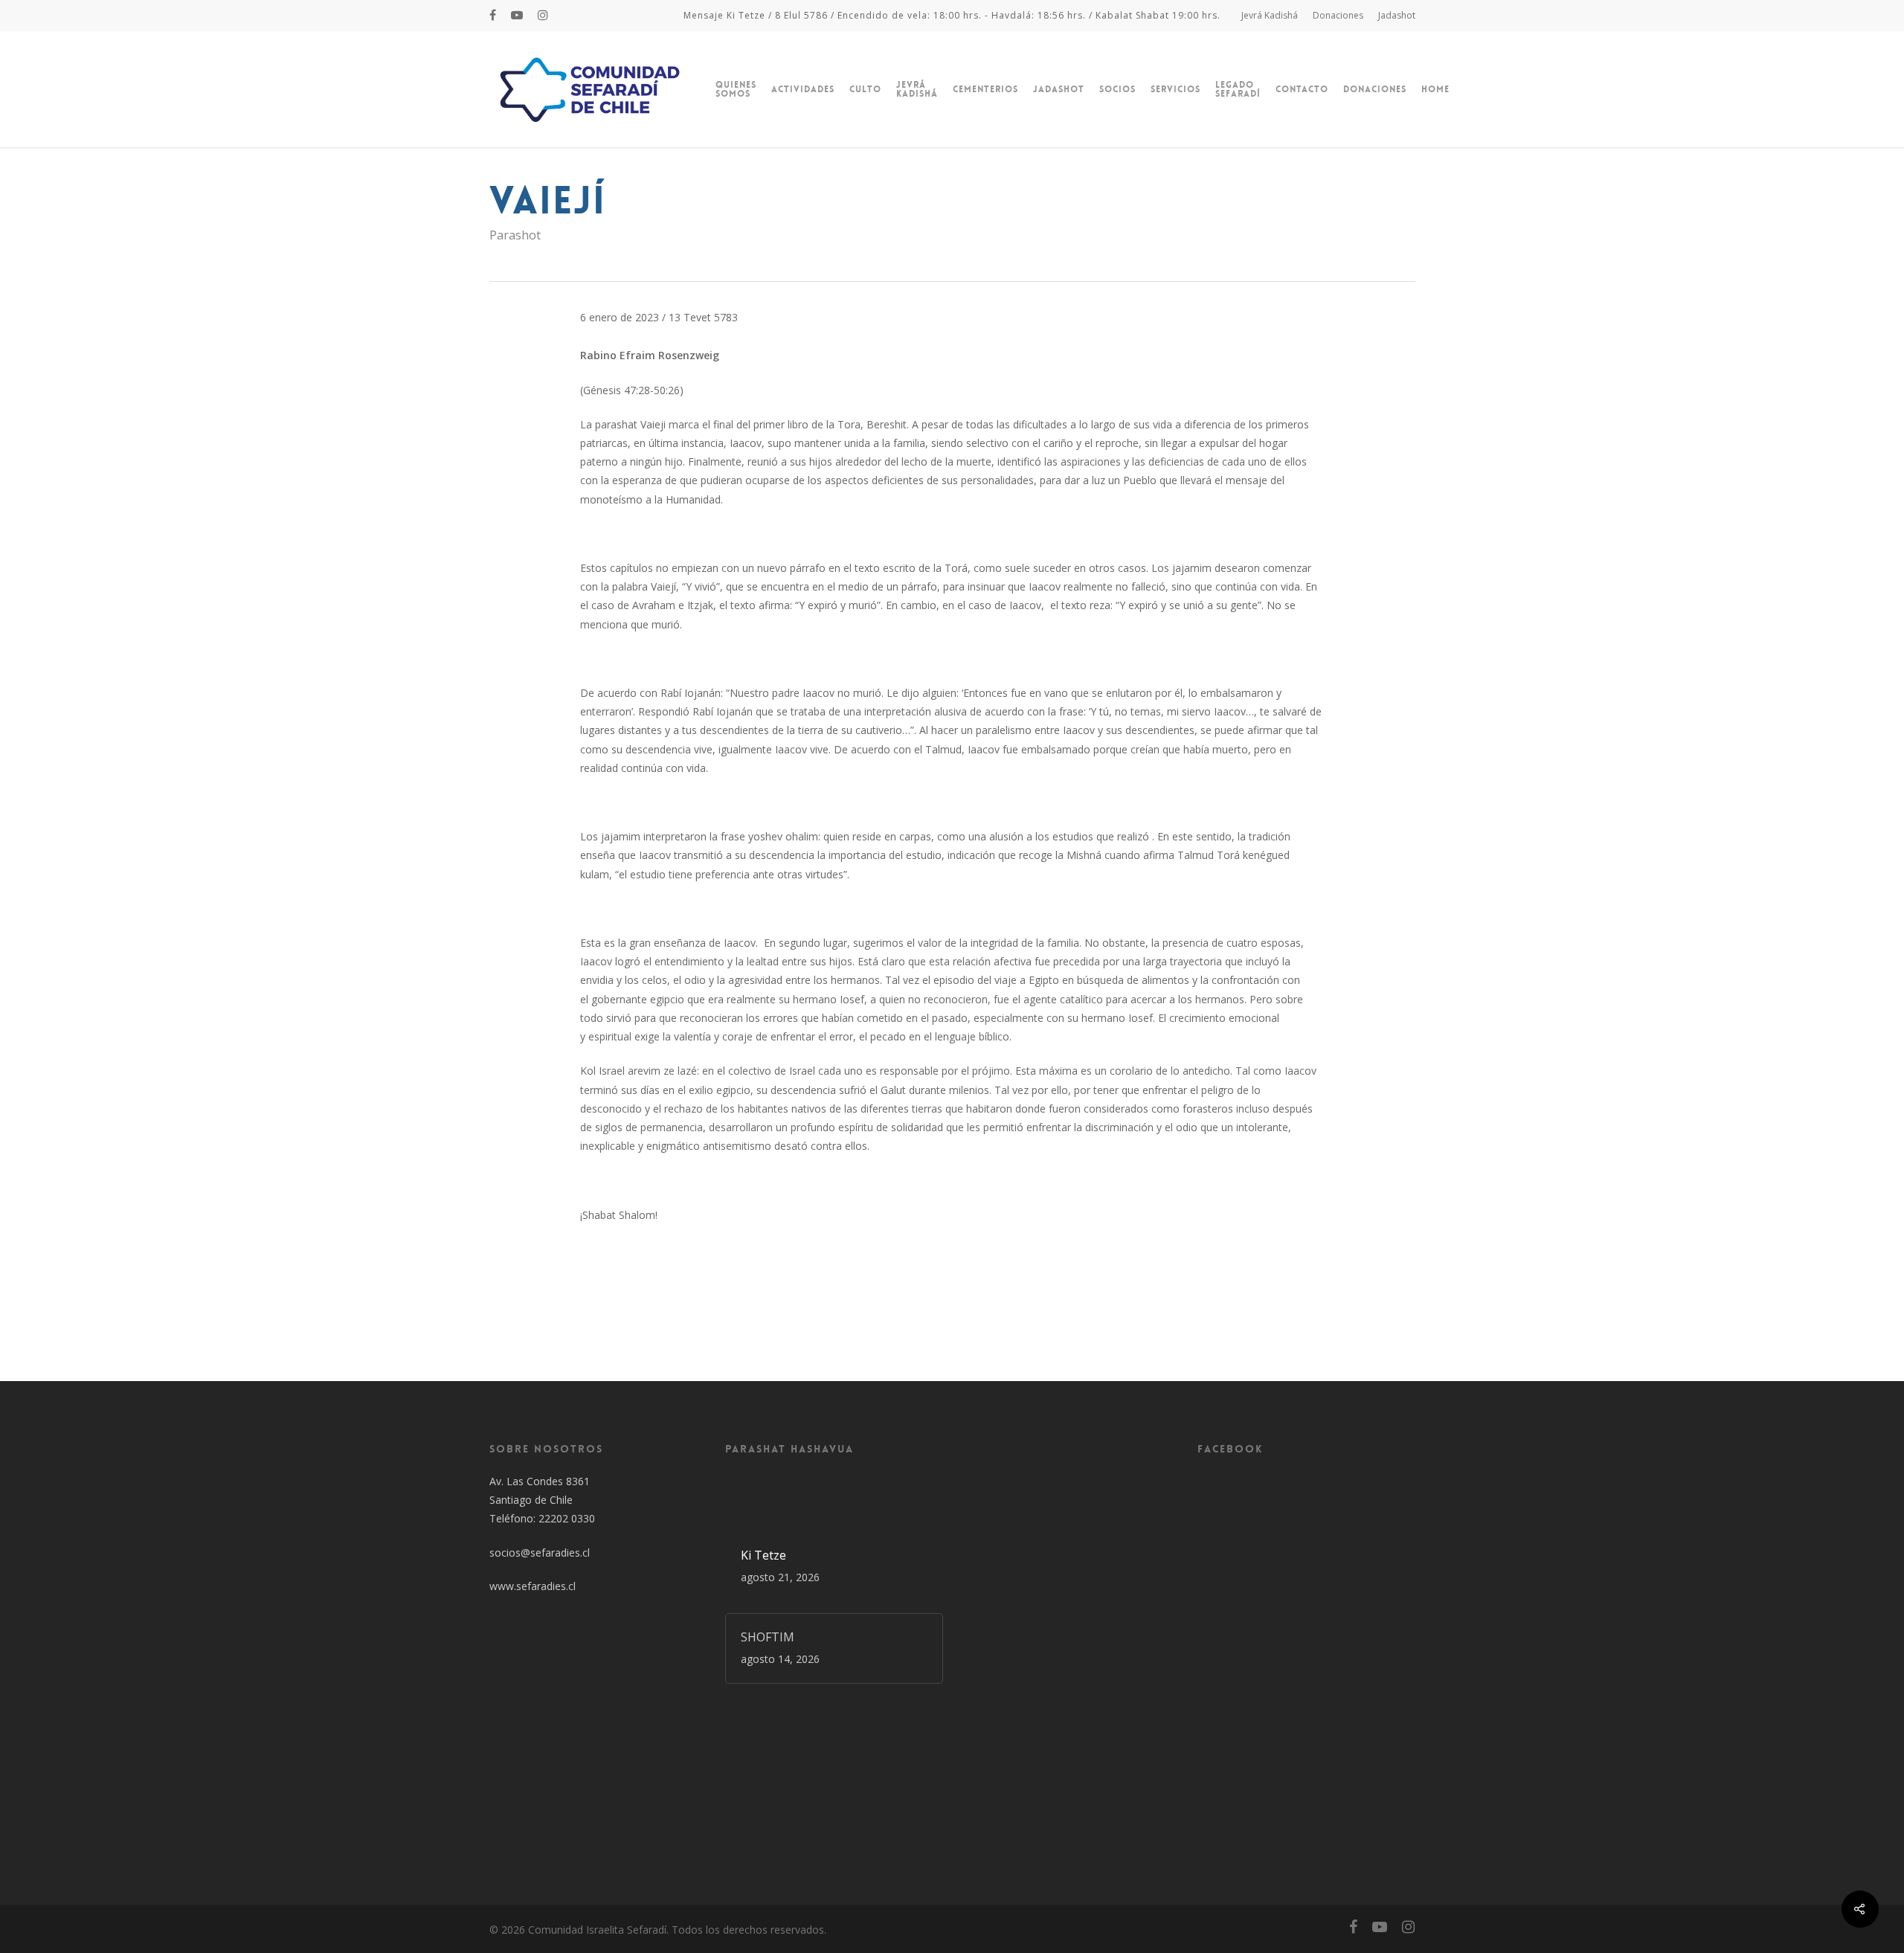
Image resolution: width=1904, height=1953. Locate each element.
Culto (865, 89)
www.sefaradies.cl (533, 1586)
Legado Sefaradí (1238, 89)
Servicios (1175, 89)
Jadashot (1397, 15)
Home (1435, 89)
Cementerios (985, 89)
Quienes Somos (736, 89)
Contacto (1302, 89)
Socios (1117, 89)
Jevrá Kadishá (1270, 15)
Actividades (803, 89)
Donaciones (1338, 15)
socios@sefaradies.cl (540, 1553)
